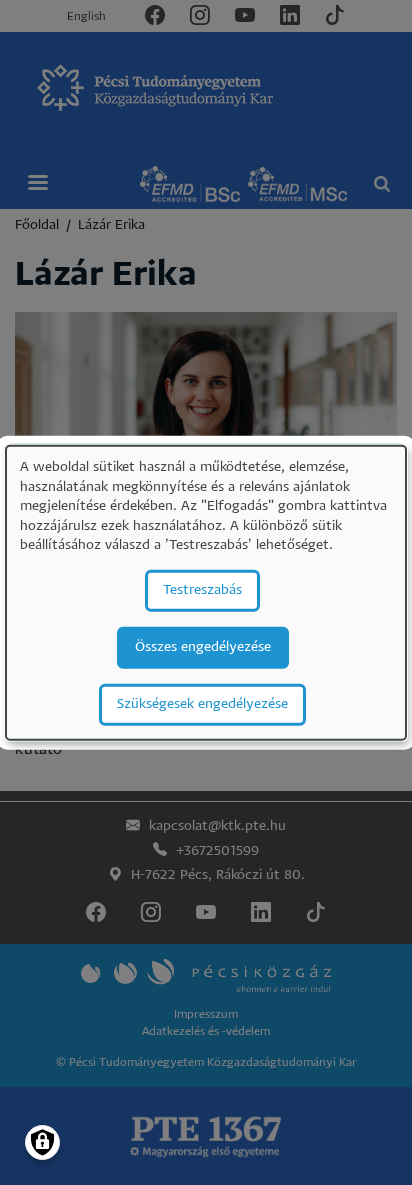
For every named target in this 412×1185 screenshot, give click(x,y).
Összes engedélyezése (203, 647)
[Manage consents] (42, 1142)
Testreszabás (202, 590)
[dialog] (206, 592)
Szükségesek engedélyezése (202, 704)
